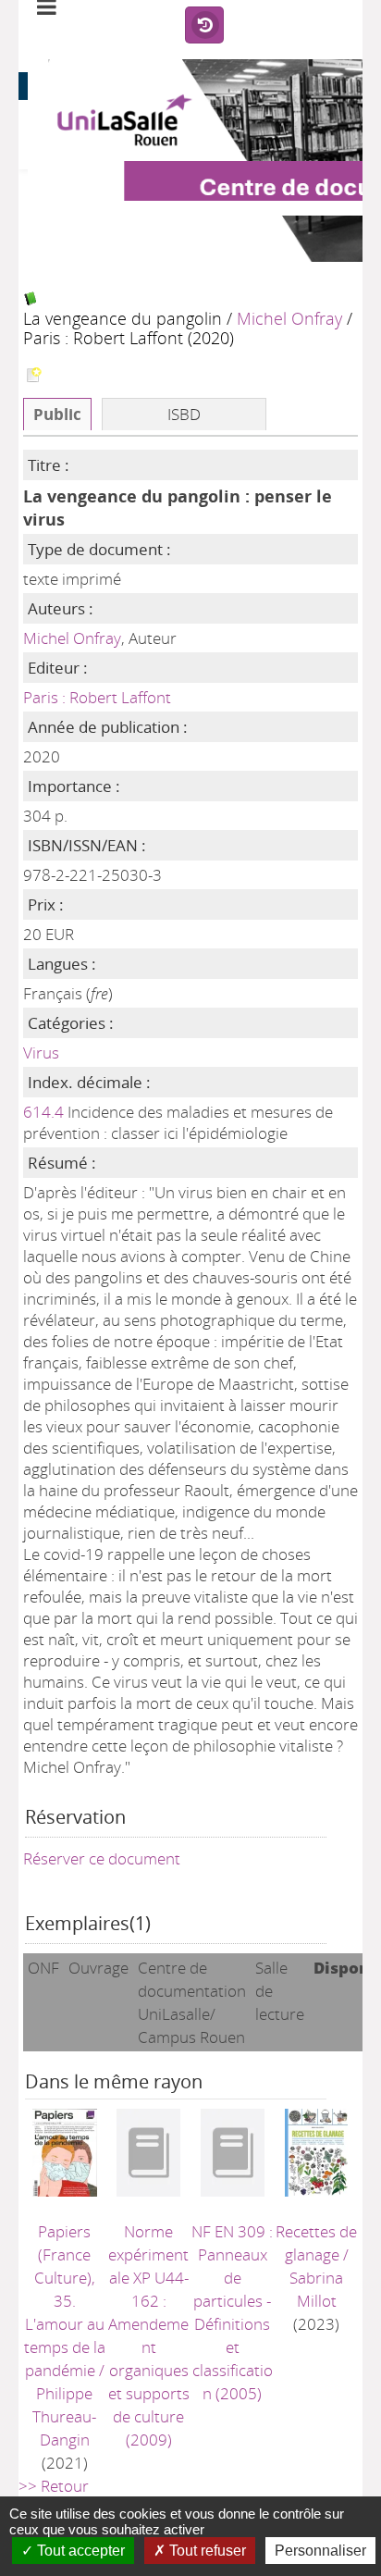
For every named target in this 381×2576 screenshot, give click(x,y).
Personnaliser (320, 2551)
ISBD (184, 414)
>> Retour (54, 2486)
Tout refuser (206, 2551)
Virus (41, 1053)
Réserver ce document (102, 1858)
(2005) (232, 2312)
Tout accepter (79, 2551)
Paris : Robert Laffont (97, 697)
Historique (204, 26)
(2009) (149, 2335)
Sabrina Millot (316, 2289)
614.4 (43, 1112)
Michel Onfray (289, 318)
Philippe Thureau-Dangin (64, 2416)
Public (57, 414)
